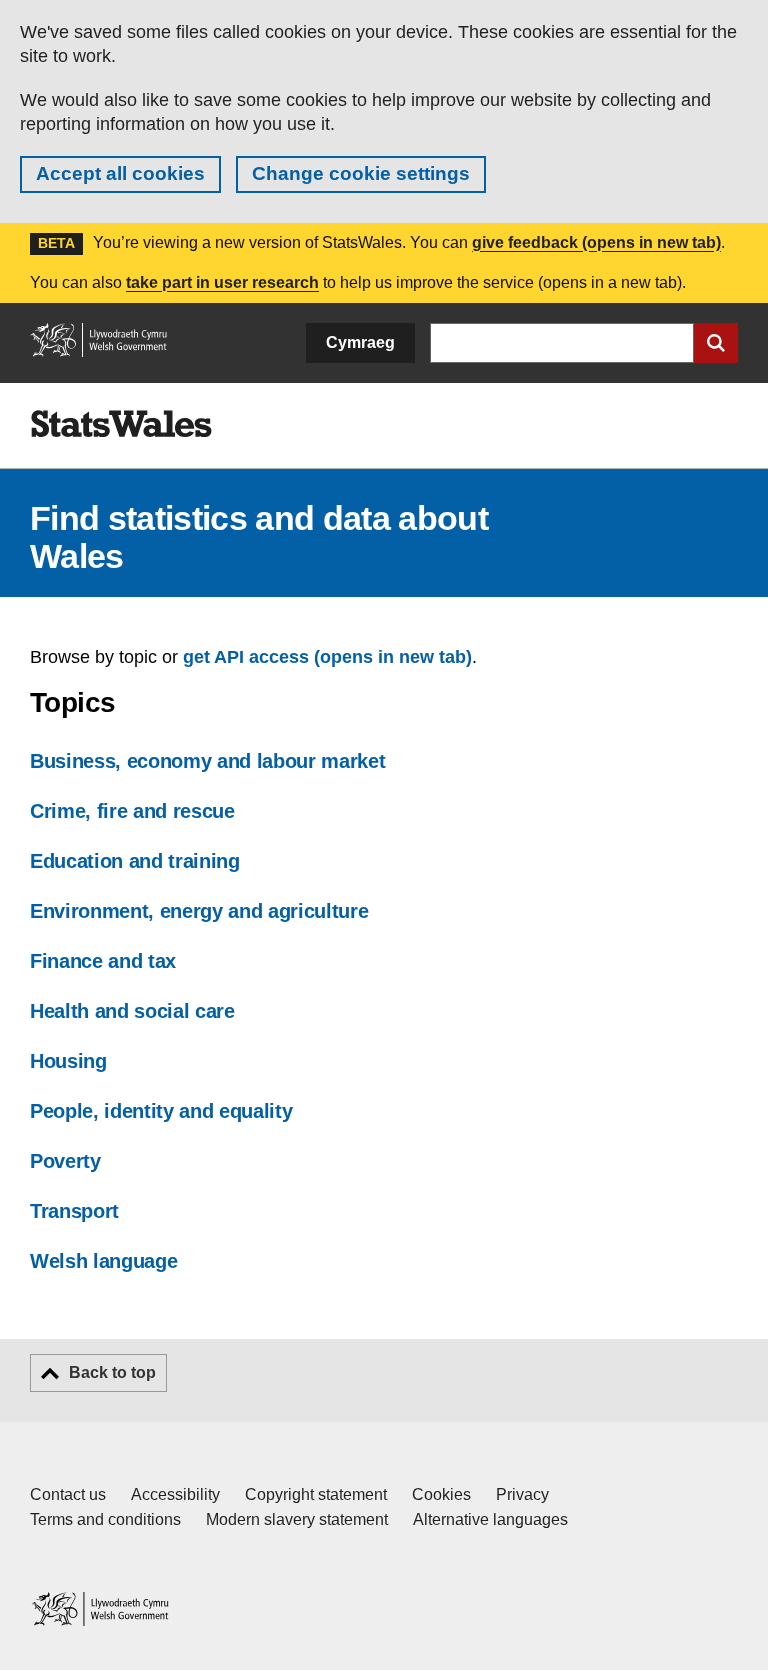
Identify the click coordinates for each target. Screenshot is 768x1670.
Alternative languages (490, 1519)
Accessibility (175, 1494)
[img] (121, 424)
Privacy (522, 1494)
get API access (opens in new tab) (327, 657)
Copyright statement (316, 1494)
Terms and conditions (105, 1519)
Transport (74, 1211)
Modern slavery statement (297, 1519)
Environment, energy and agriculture (199, 911)
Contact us (68, 1494)
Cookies (441, 1494)
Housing (68, 1061)
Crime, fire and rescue (132, 811)
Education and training (135, 861)
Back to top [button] (112, 1372)
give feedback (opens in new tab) (596, 242)
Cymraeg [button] (360, 342)
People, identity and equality (161, 1111)
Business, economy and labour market (207, 761)
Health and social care (132, 1011)
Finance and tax (103, 961)
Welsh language (103, 1261)
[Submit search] (716, 343)
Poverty (65, 1161)
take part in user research (222, 282)
